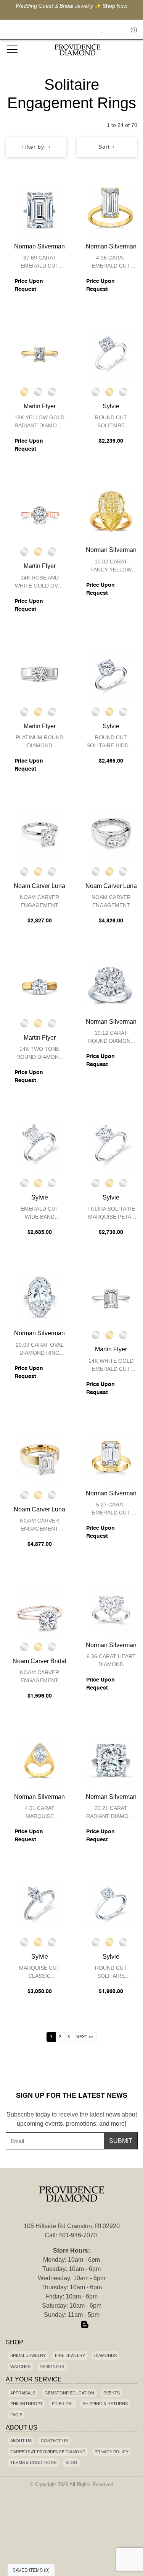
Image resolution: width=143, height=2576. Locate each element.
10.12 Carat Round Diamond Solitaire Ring (111, 1038)
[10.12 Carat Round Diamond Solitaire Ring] (111, 985)
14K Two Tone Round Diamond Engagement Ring (39, 1054)
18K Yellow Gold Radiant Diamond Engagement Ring (39, 423)
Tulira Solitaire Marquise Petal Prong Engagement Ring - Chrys (111, 1214)
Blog (71, 2462)
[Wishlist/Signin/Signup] (98, 30)
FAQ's (16, 2415)
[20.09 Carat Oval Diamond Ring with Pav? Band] (40, 1297)
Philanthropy (27, 2404)
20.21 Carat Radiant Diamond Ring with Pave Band (111, 1813)
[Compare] (62, 193)
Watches (20, 2367)
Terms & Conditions (33, 2462)
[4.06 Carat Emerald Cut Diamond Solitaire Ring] (111, 210)
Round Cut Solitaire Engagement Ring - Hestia (111, 1973)
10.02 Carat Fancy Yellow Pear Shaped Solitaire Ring (111, 567)
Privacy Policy (112, 2452)
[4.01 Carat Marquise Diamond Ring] (40, 1761)
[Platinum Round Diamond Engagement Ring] (40, 674)
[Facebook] (59, 2325)
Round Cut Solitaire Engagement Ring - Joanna (111, 423)
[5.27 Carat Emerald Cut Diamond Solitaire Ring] (111, 1457)
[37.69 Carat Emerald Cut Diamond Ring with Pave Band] (40, 210)
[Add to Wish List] (47, 193)
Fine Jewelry (70, 2355)
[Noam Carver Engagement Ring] (40, 834)
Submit (121, 2141)
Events (112, 2393)
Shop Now (115, 6)
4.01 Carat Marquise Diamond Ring (39, 1813)
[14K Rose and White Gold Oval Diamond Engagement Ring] (40, 514)
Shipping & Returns (105, 2404)
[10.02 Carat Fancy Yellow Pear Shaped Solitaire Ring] (111, 514)
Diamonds (105, 2355)
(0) (134, 29)
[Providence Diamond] (78, 50)
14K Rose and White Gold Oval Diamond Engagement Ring (39, 583)
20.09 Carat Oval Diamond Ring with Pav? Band (40, 1350)
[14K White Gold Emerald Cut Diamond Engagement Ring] (111, 1297)
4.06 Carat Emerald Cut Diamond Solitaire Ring (111, 263)
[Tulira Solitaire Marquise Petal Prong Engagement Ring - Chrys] (111, 1145)
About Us (21, 2441)
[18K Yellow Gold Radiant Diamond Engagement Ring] (40, 354)
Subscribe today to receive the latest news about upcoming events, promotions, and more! (72, 2119)
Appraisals (23, 2393)
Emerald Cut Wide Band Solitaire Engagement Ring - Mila (40, 1214)
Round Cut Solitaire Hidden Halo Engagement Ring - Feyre (111, 743)
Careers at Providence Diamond (48, 2452)
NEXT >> (85, 2037)
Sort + (107, 147)
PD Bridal (63, 2404)
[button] (84, 30)
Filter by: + (36, 147)
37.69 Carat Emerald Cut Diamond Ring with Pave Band (40, 263)
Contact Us (54, 2441)
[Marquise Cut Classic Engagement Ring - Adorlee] (40, 1904)
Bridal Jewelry (28, 2355)
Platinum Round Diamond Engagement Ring (39, 743)
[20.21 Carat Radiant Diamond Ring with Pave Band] (111, 1761)
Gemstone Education (69, 2393)
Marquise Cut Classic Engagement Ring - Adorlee (39, 1973)
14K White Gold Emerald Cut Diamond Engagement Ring (111, 1366)
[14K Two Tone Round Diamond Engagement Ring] (40, 985)
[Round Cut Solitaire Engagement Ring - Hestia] (111, 1904)
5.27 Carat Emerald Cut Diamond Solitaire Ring (111, 1510)
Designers (52, 2367)
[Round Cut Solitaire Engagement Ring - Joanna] (111, 354)
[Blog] (85, 2325)
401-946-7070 (78, 2235)
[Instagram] (72, 2325)
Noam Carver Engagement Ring (39, 902)
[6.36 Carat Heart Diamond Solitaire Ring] (111, 1609)
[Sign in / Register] (112, 30)
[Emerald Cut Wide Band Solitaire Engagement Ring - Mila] (40, 1145)
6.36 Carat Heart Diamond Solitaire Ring (111, 1661)
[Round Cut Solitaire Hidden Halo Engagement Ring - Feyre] (111, 674)
